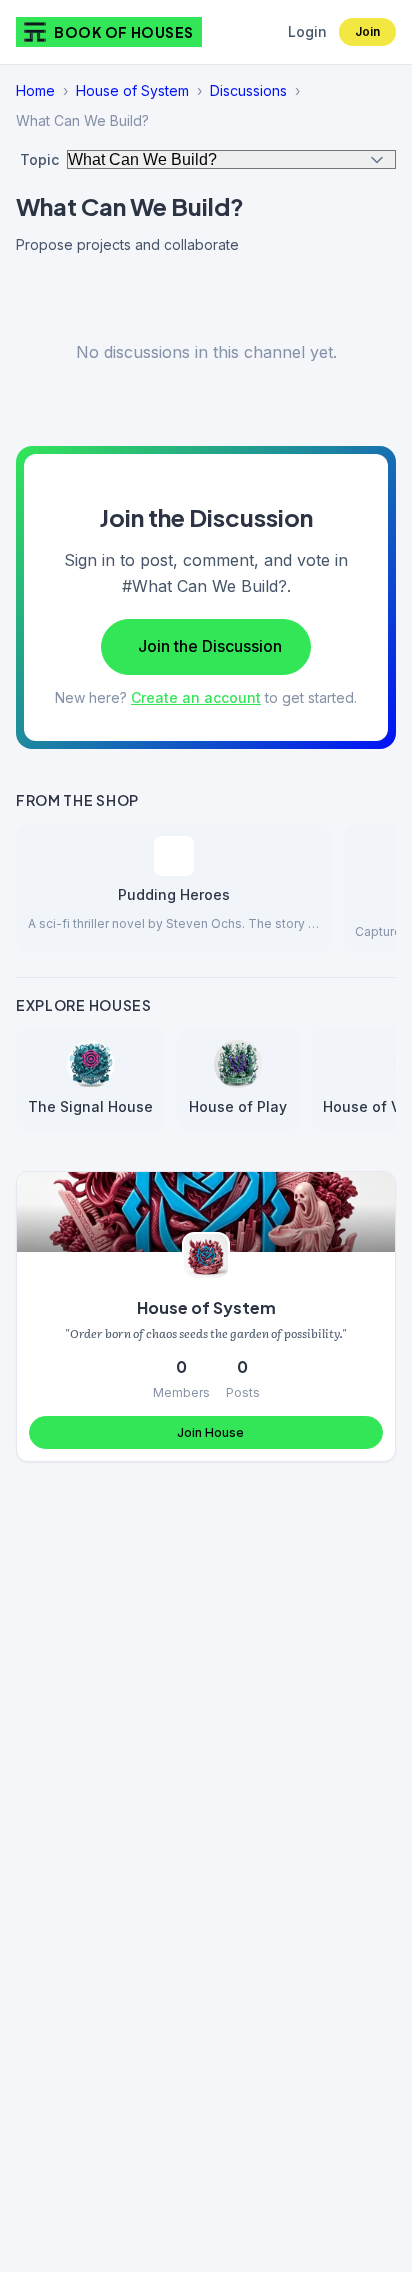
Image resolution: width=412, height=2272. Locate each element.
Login (307, 31)
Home (35, 90)
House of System (132, 90)
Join (367, 31)
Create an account (196, 697)
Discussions (248, 90)
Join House (210, 1432)
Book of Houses (124, 32)
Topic (39, 159)
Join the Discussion (210, 646)
